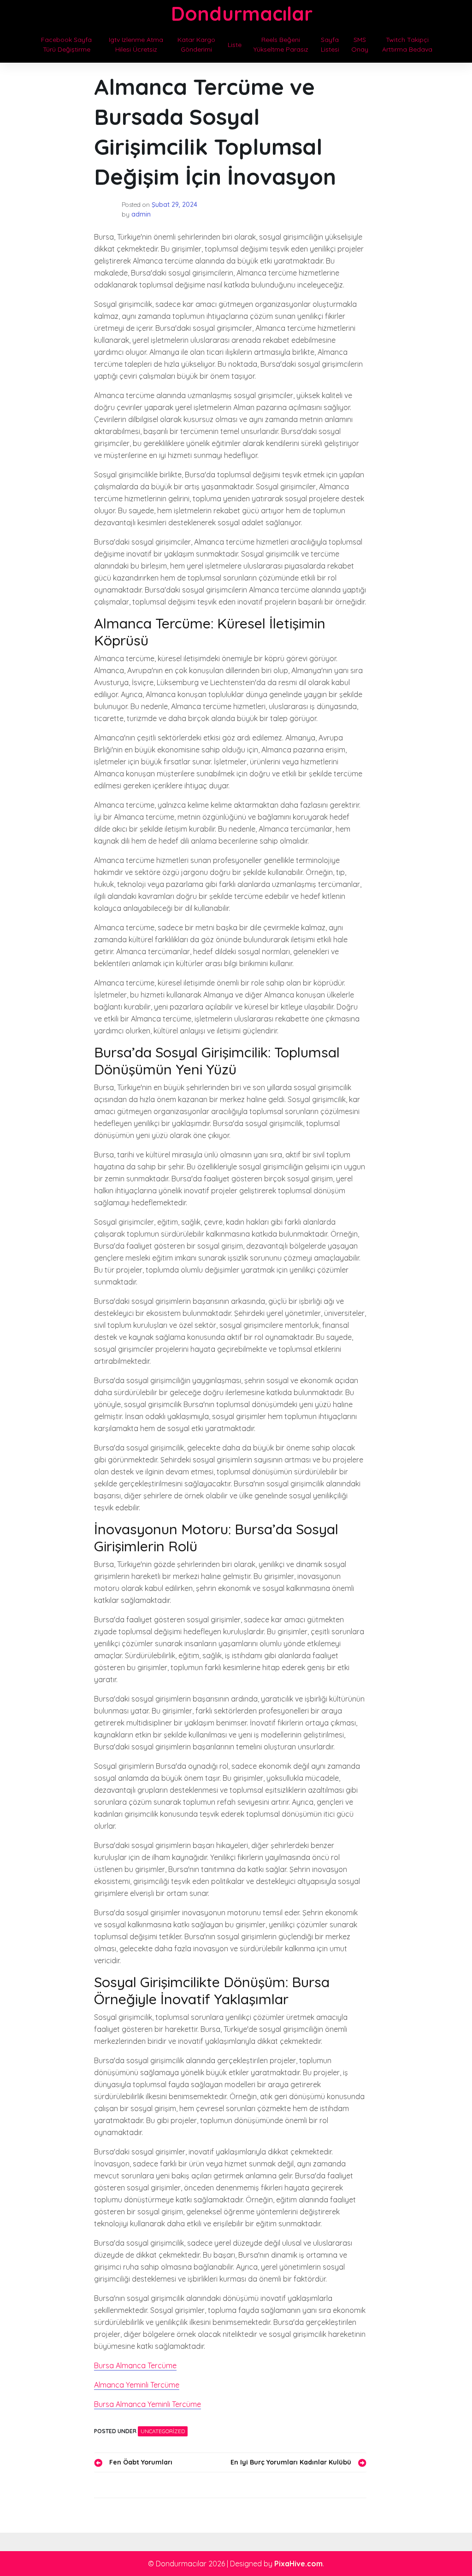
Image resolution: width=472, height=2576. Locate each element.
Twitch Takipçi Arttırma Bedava (407, 44)
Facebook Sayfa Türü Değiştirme (66, 44)
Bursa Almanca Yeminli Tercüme (147, 2404)
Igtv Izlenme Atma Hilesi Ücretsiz (136, 44)
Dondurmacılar (242, 14)
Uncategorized (163, 2431)
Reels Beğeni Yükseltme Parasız (281, 44)
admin (141, 214)
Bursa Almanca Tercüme (135, 2365)
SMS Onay (360, 44)
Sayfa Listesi (330, 44)
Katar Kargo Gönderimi (196, 44)
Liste (235, 45)
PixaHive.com (298, 2564)
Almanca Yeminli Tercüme (137, 2385)
